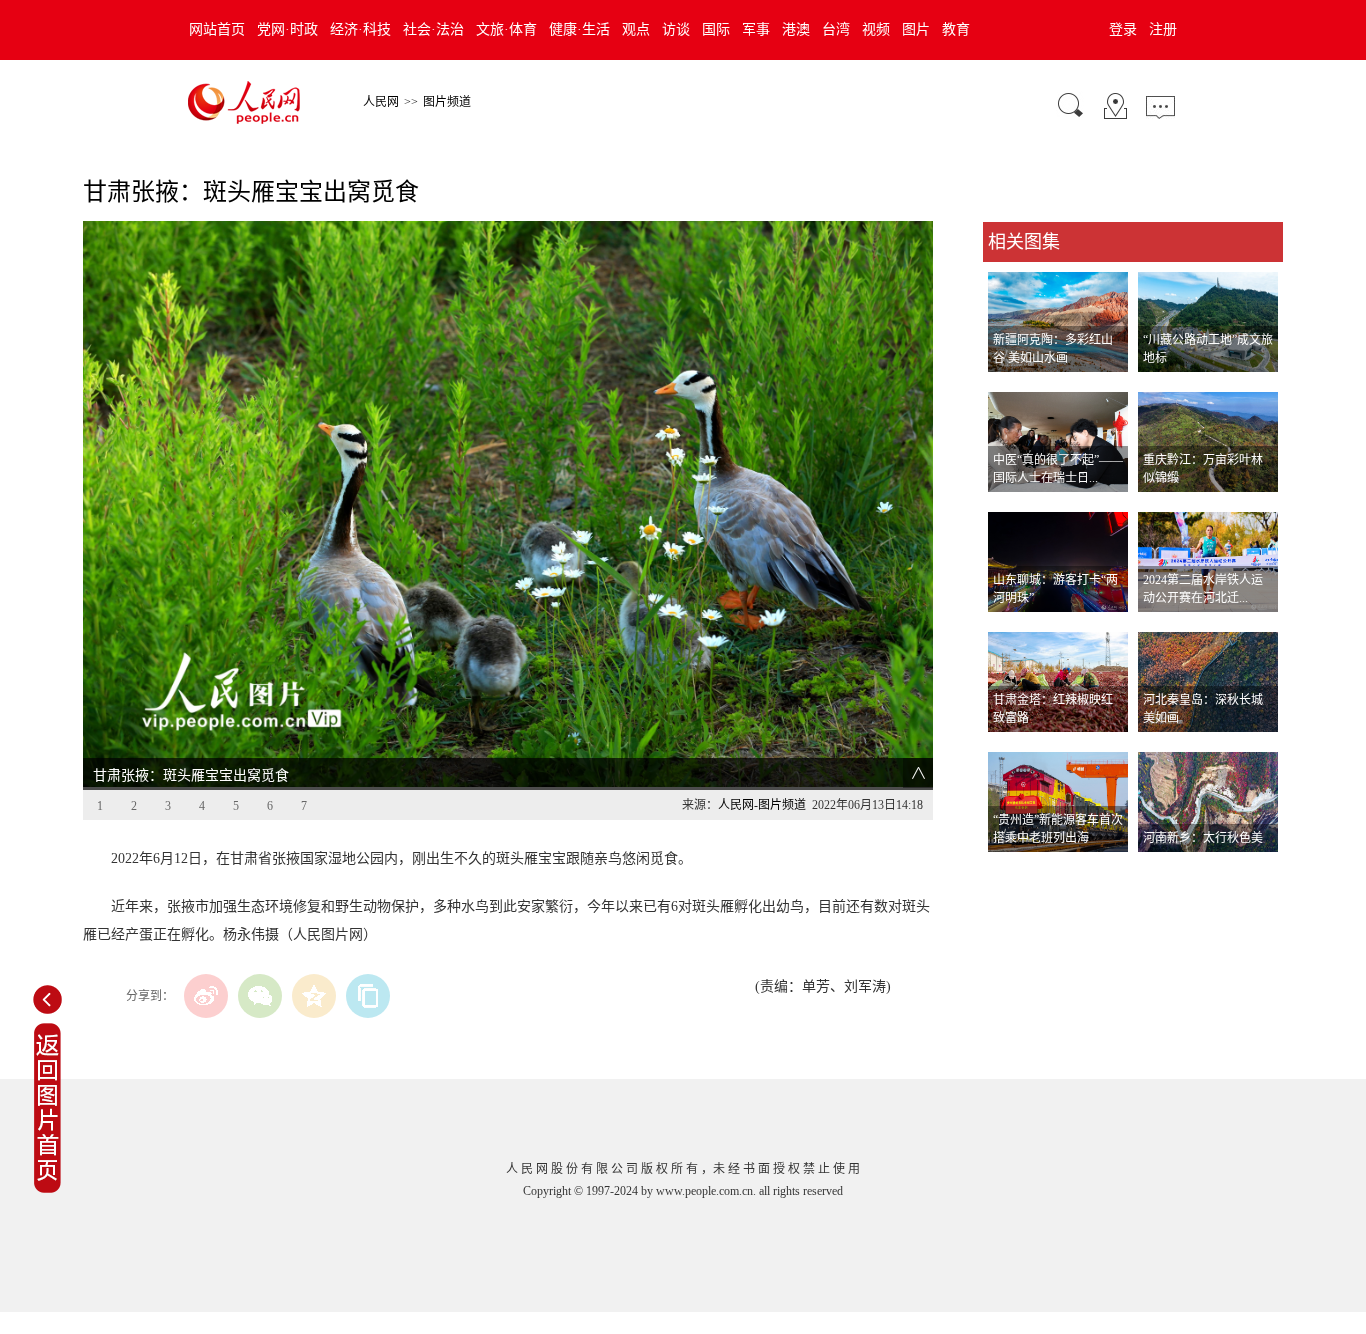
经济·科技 (360, 29)
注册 (1163, 29)
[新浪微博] (206, 996)
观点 (636, 29)
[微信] (260, 996)
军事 (756, 29)
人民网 (381, 102)
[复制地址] (368, 996)
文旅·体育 (506, 29)
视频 (876, 29)
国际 (716, 29)
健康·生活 (579, 29)
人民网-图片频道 (762, 805)
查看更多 (1011, 872)
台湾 (836, 29)
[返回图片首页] (47, 1189)
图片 (916, 29)
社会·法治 (433, 29)
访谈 (676, 29)
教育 (956, 29)
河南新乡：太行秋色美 (1203, 838)
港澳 (796, 29)
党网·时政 (287, 29)
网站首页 (217, 29)
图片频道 (447, 102)
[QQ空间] (314, 996)
